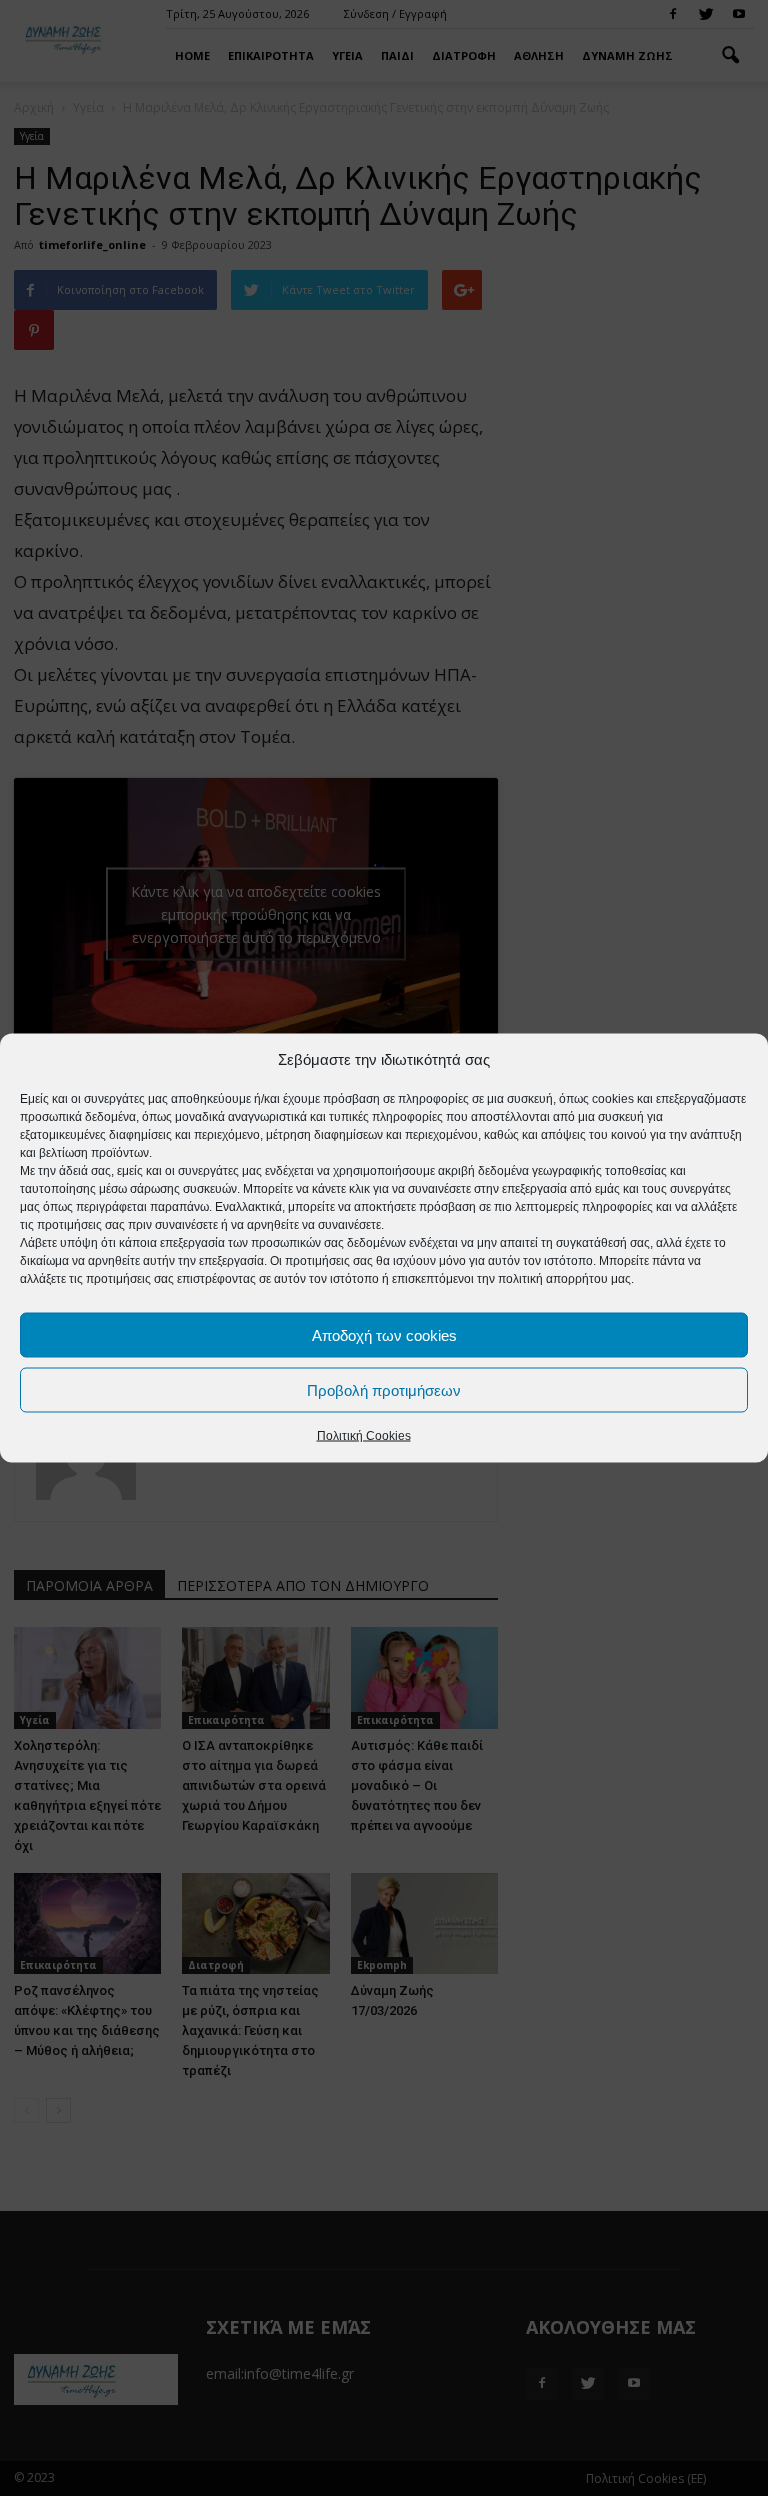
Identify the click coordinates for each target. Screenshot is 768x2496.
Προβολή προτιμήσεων (384, 1389)
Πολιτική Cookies (364, 1436)
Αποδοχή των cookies (384, 1334)
